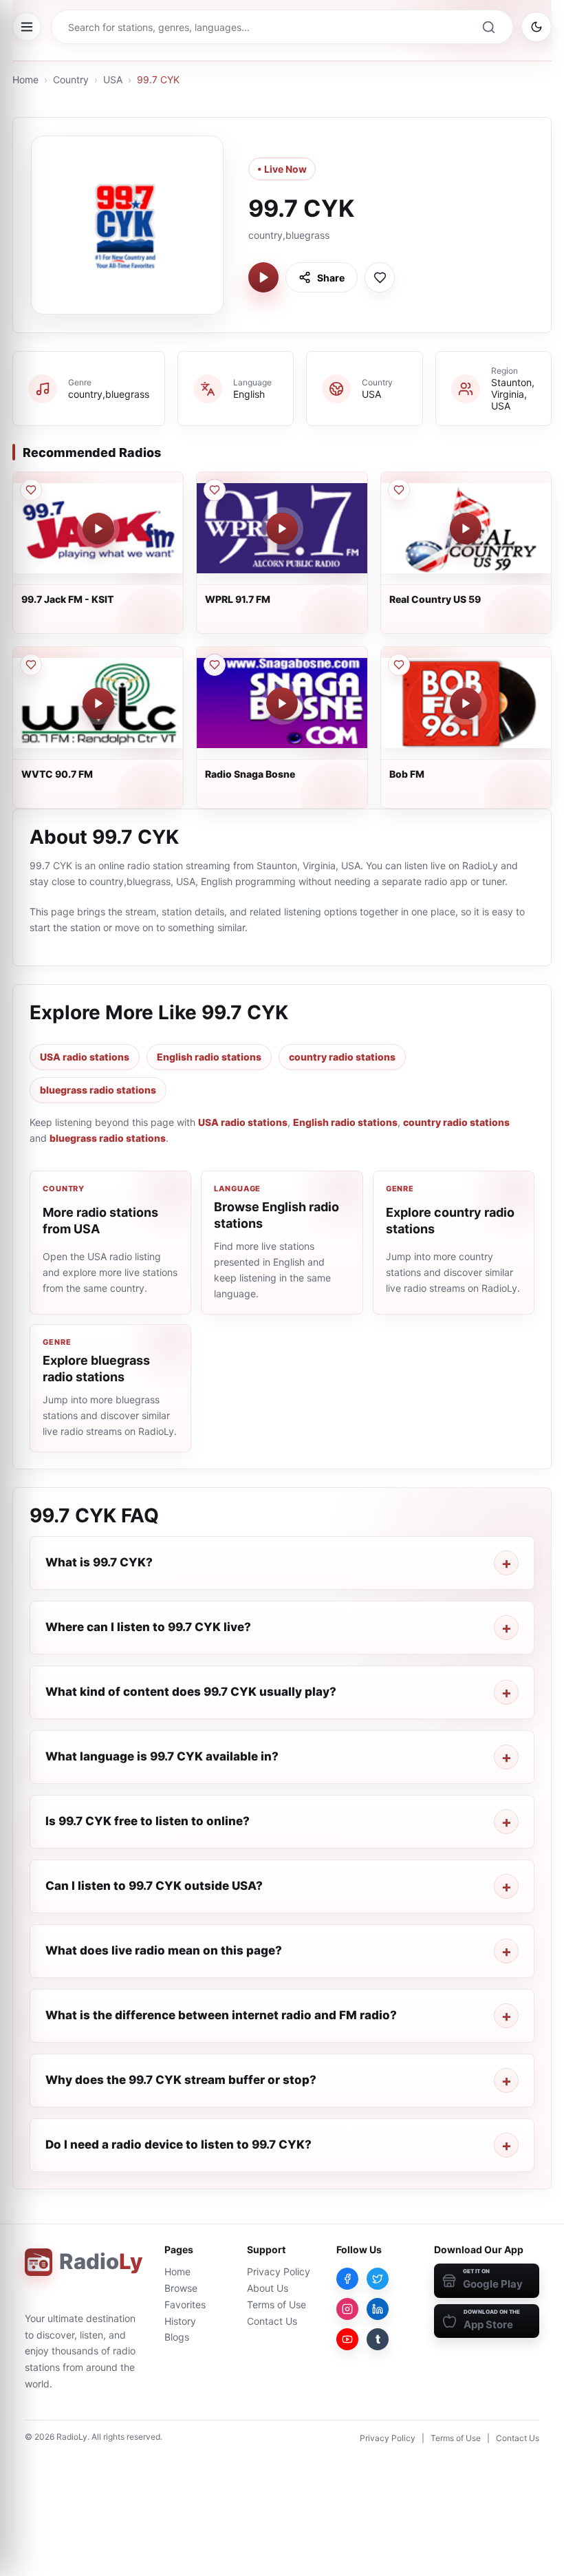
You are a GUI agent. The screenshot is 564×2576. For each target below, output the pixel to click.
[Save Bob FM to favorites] (399, 665)
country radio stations (342, 1057)
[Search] (488, 27)
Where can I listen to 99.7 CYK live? (148, 1627)
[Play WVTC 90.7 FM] (98, 703)
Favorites (185, 2304)
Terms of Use (276, 2304)
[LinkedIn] (378, 2309)
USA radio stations (85, 1057)
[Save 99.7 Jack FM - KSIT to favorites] (31, 490)
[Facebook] (347, 2279)
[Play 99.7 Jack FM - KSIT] (98, 529)
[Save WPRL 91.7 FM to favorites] (215, 490)
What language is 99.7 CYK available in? (162, 1756)
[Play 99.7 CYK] (263, 277)
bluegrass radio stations (98, 1090)
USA (113, 79)
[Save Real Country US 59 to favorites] (399, 490)
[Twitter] (378, 2279)
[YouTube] (347, 2339)
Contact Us (272, 2321)
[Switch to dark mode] (536, 27)
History (180, 2321)
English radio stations (209, 1057)
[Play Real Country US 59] (466, 529)
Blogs (177, 2337)
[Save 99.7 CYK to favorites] (380, 277)
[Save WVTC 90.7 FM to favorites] (31, 665)
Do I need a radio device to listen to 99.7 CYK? (178, 2144)
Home (25, 79)
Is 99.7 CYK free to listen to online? (148, 1821)
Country (71, 79)
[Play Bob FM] (466, 703)
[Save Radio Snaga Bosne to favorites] (215, 665)
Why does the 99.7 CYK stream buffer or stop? (181, 2080)
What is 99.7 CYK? (99, 1562)
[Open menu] (27, 27)
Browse (181, 2288)
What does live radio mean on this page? (164, 1950)
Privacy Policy (279, 2271)
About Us (268, 2288)
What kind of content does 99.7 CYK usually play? (191, 1692)
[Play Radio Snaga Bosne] (282, 703)
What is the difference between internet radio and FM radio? (221, 2015)
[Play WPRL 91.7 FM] (282, 529)
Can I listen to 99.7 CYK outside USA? (154, 1886)
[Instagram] (347, 2309)
